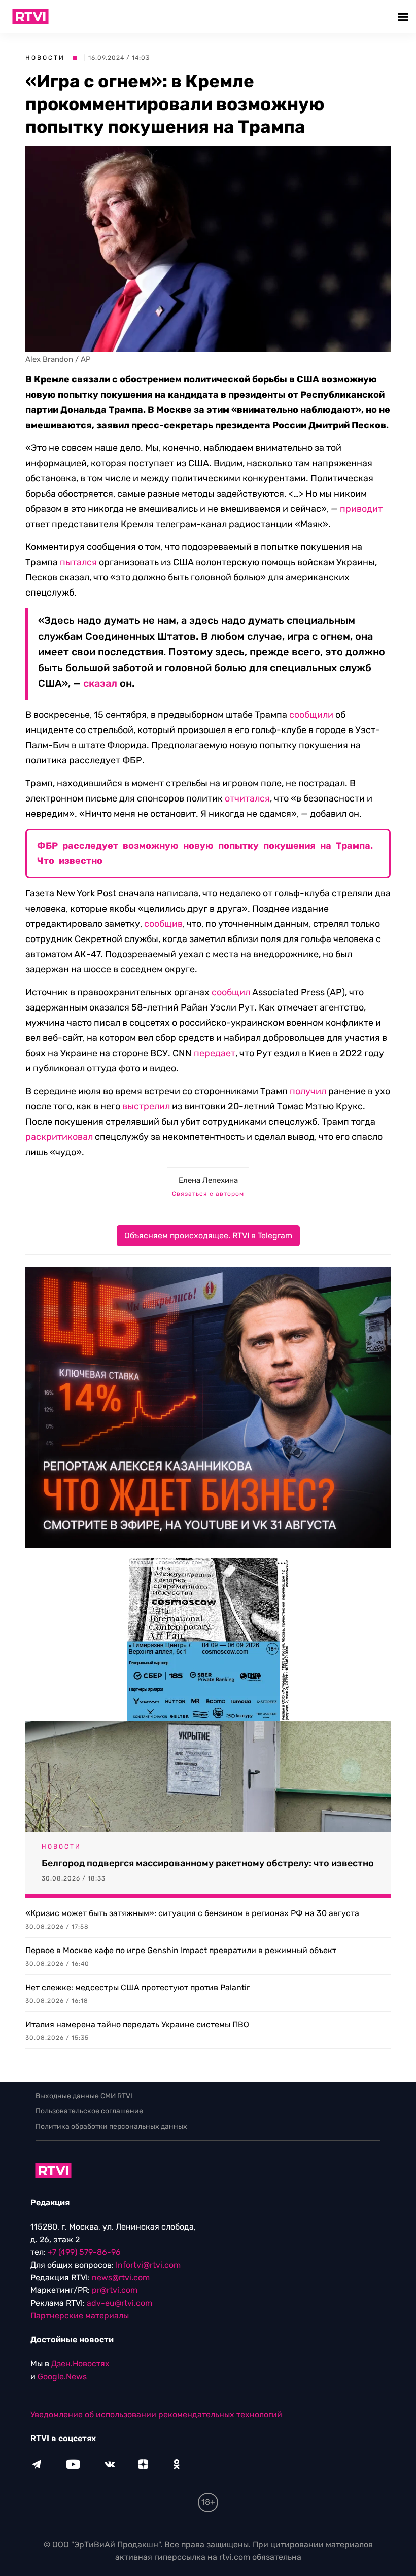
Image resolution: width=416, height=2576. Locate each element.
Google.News (62, 2376)
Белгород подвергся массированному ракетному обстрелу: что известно (208, 1863)
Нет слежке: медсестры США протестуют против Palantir (137, 1987)
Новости (45, 58)
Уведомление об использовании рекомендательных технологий (156, 2414)
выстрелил (146, 1106)
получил (308, 1091)
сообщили (311, 715)
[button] (405, 16)
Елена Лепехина (208, 1180)
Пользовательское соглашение (89, 2111)
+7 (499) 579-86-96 (84, 2252)
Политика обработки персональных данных (111, 2126)
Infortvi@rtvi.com (148, 2265)
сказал (100, 683)
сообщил (231, 992)
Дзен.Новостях (80, 2364)
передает (215, 1053)
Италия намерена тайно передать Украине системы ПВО (137, 2024)
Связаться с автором (208, 1194)
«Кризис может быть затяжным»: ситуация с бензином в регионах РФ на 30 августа (192, 1913)
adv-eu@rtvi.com (119, 2303)
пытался (78, 562)
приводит (361, 509)
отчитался (247, 798)
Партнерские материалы (80, 2316)
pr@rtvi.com (115, 2290)
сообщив (163, 924)
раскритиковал (59, 1137)
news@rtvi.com (121, 2277)
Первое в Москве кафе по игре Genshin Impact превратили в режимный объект (181, 1950)
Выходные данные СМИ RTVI (84, 2096)
